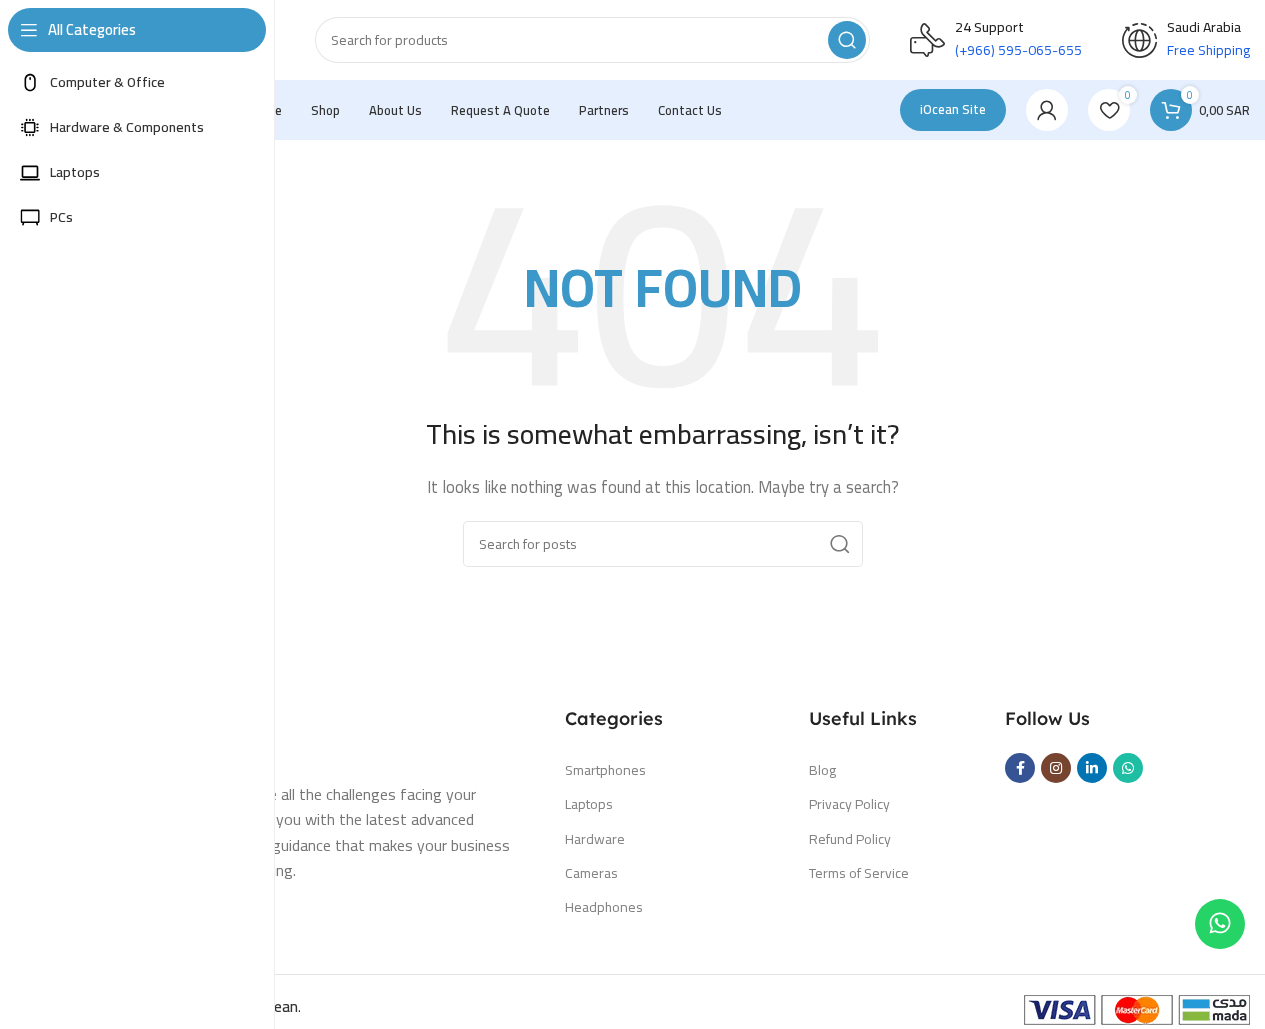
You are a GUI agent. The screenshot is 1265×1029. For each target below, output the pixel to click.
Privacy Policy (849, 804)
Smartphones (605, 770)
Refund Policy (850, 839)
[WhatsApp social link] (1128, 768)
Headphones (604, 907)
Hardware (595, 839)
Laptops (589, 804)
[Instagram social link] (1056, 768)
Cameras (591, 873)
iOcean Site (953, 109)
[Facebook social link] (1020, 768)
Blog (822, 770)
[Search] (847, 40)
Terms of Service (859, 873)
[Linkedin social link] (1092, 768)
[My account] (1047, 110)
